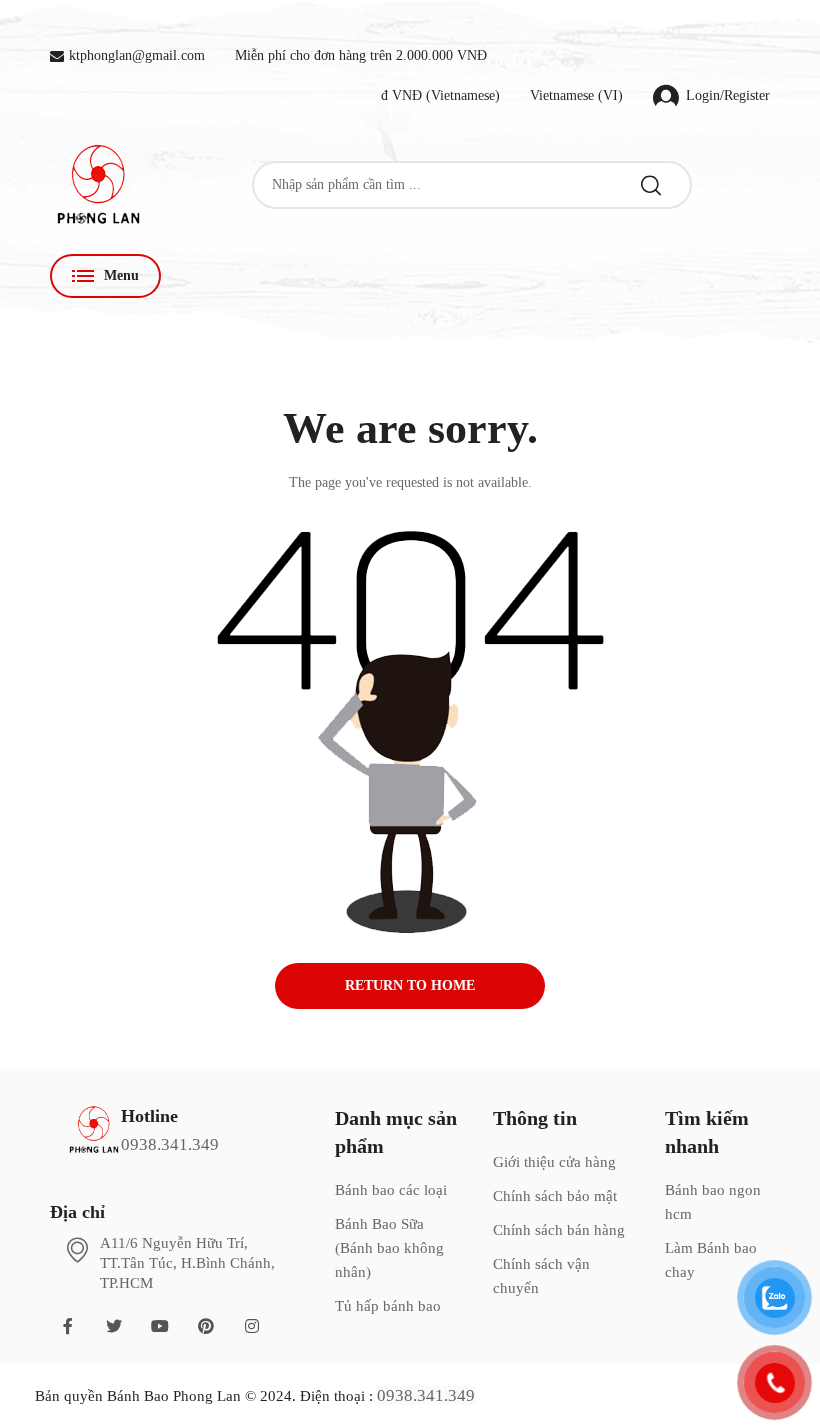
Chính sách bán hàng (559, 1230)
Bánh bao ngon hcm (713, 1202)
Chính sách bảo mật (555, 1196)
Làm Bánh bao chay (711, 1260)
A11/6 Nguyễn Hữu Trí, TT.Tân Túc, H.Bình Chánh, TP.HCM (187, 1263)
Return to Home (410, 985)
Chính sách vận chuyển (541, 1276)
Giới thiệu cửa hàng (554, 1162)
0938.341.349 (170, 1144)
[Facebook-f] (68, 1326)
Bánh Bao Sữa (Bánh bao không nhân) (389, 1248)
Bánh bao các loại (391, 1190)
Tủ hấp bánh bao (388, 1306)
